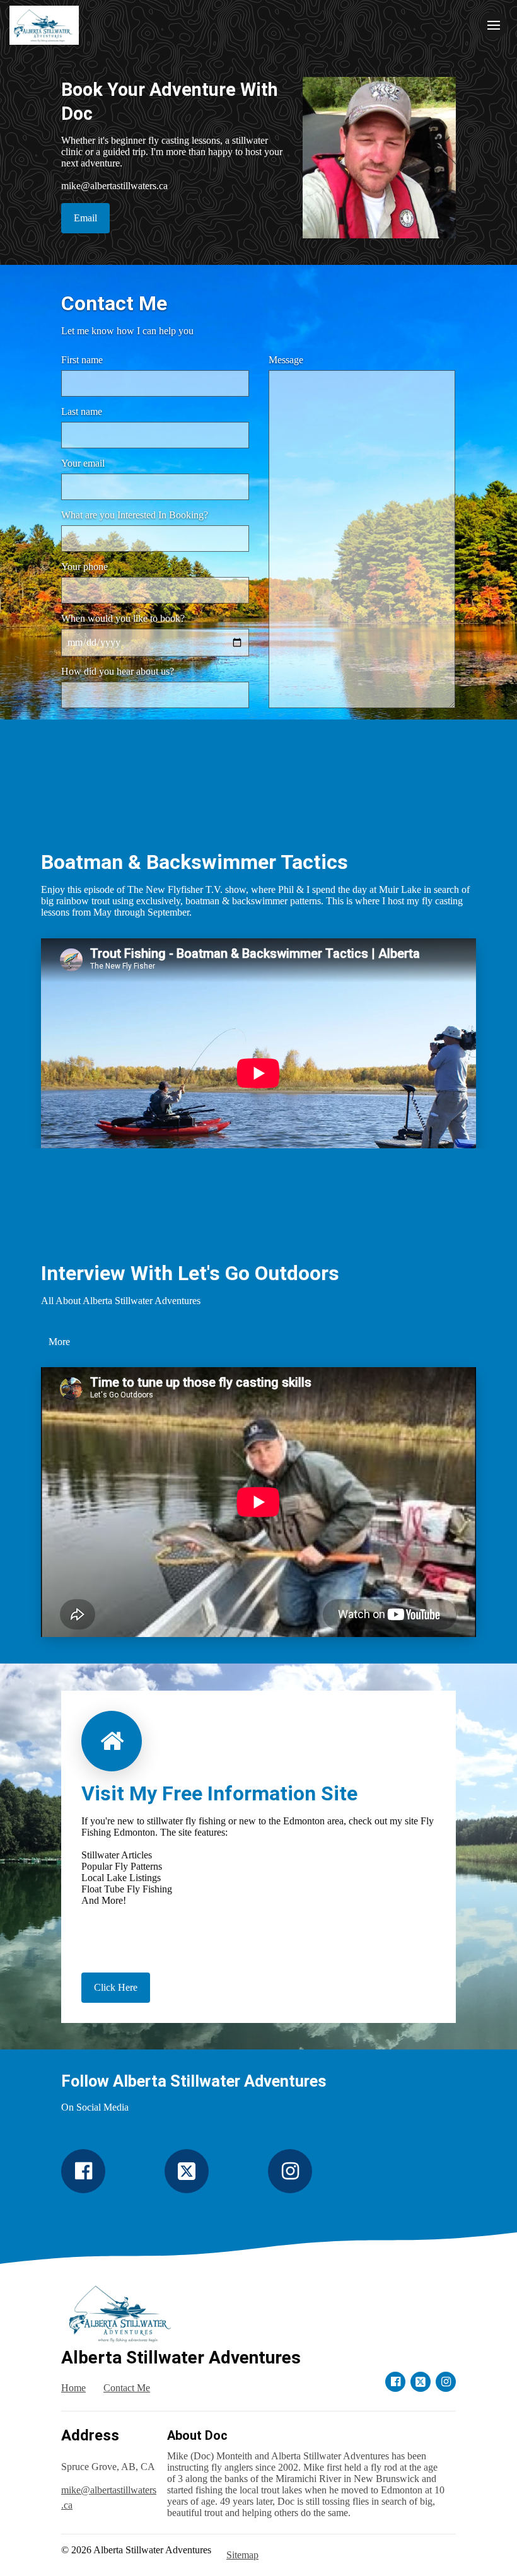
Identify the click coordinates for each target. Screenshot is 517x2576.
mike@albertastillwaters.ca (109, 2497)
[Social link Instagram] (290, 2171)
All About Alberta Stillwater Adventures (121, 1301)
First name (82, 360)
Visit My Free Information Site (219, 1793)
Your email (83, 463)
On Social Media (95, 2107)
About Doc (197, 2435)
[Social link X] (187, 2171)
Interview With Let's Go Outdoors (190, 1273)
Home (73, 2388)
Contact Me (114, 303)
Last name (82, 411)
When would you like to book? (123, 618)
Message (286, 360)
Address (90, 2435)
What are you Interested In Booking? (135, 515)
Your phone (84, 567)
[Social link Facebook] (83, 2171)
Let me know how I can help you (127, 331)
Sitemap (242, 2555)
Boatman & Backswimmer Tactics (195, 862)
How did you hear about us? (118, 671)
